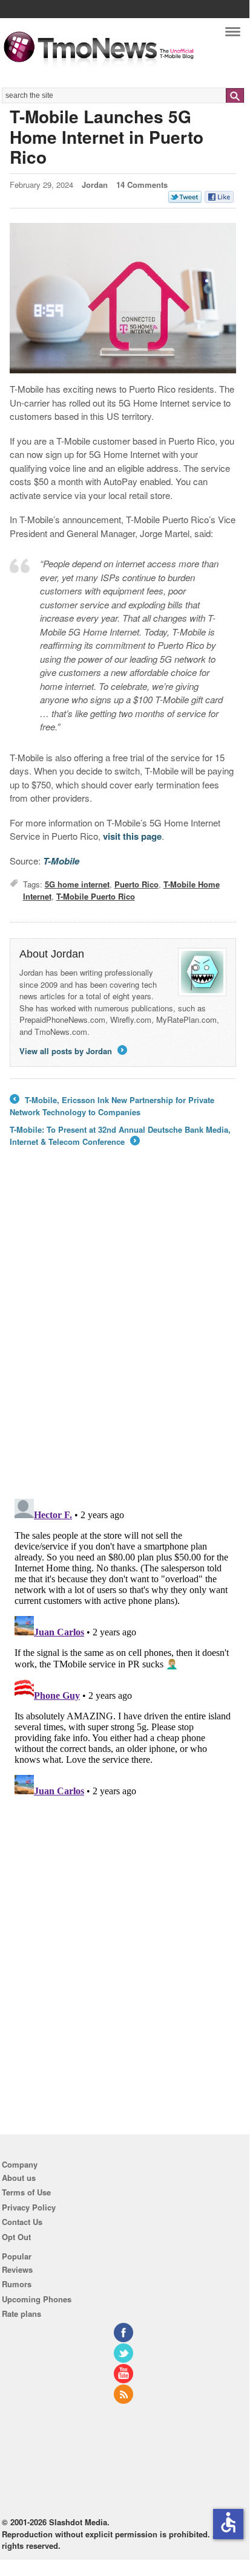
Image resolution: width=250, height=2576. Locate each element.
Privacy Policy (29, 2207)
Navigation (233, 35)
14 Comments (142, 185)
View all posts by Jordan (72, 1051)
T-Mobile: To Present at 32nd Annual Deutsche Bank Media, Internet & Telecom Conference (120, 1135)
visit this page (132, 836)
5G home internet (77, 884)
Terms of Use (26, 2192)
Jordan (95, 185)
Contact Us (22, 2222)
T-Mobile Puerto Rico (96, 896)
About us (19, 2178)
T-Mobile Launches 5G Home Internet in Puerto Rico (107, 137)
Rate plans (21, 2314)
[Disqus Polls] (123, 1331)
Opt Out (16, 2237)
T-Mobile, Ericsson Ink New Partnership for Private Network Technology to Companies (112, 1106)
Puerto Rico (137, 884)
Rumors (17, 2284)
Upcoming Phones (37, 2299)
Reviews (17, 2269)
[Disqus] (123, 1645)
